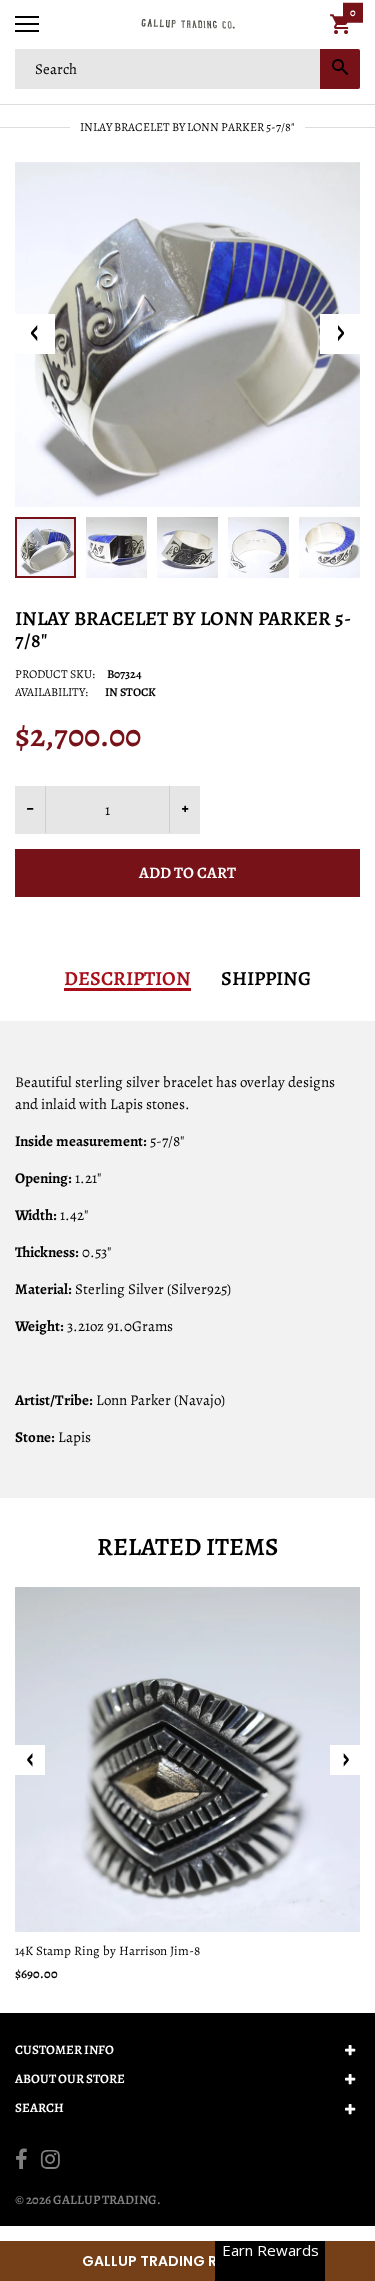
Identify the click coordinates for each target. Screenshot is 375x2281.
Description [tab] (127, 979)
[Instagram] (50, 2162)
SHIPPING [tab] (266, 979)
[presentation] (30, 1760)
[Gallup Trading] (187, 24)
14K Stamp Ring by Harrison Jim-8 (107, 1950)
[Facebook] (21, 2162)
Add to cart (187, 873)
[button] (187, 2261)
